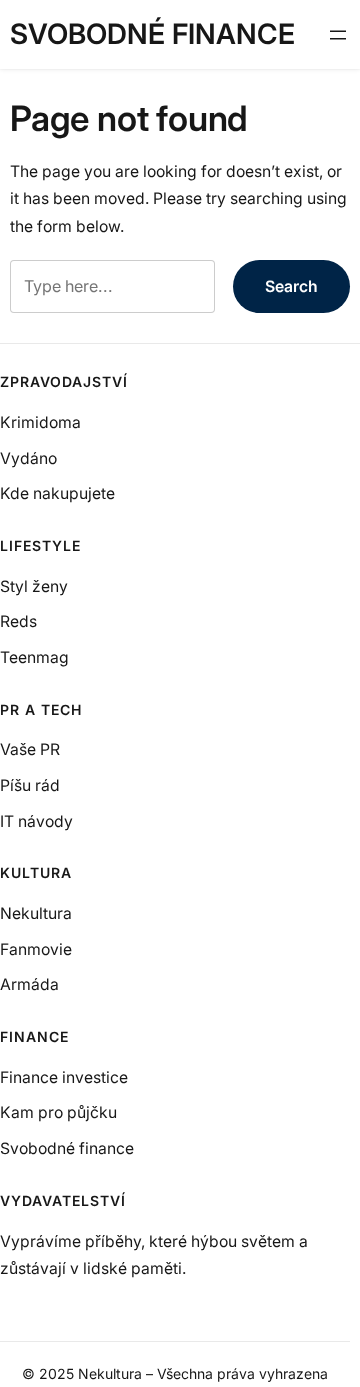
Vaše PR (30, 749)
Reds (18, 621)
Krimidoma (40, 422)
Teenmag (34, 657)
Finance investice (64, 1077)
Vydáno (28, 458)
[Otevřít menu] (338, 35)
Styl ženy (34, 586)
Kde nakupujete (57, 493)
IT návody (36, 821)
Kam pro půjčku (58, 1112)
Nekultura (36, 913)
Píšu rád (30, 785)
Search (291, 286)
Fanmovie (36, 949)
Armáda (29, 984)
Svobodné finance (152, 34)
